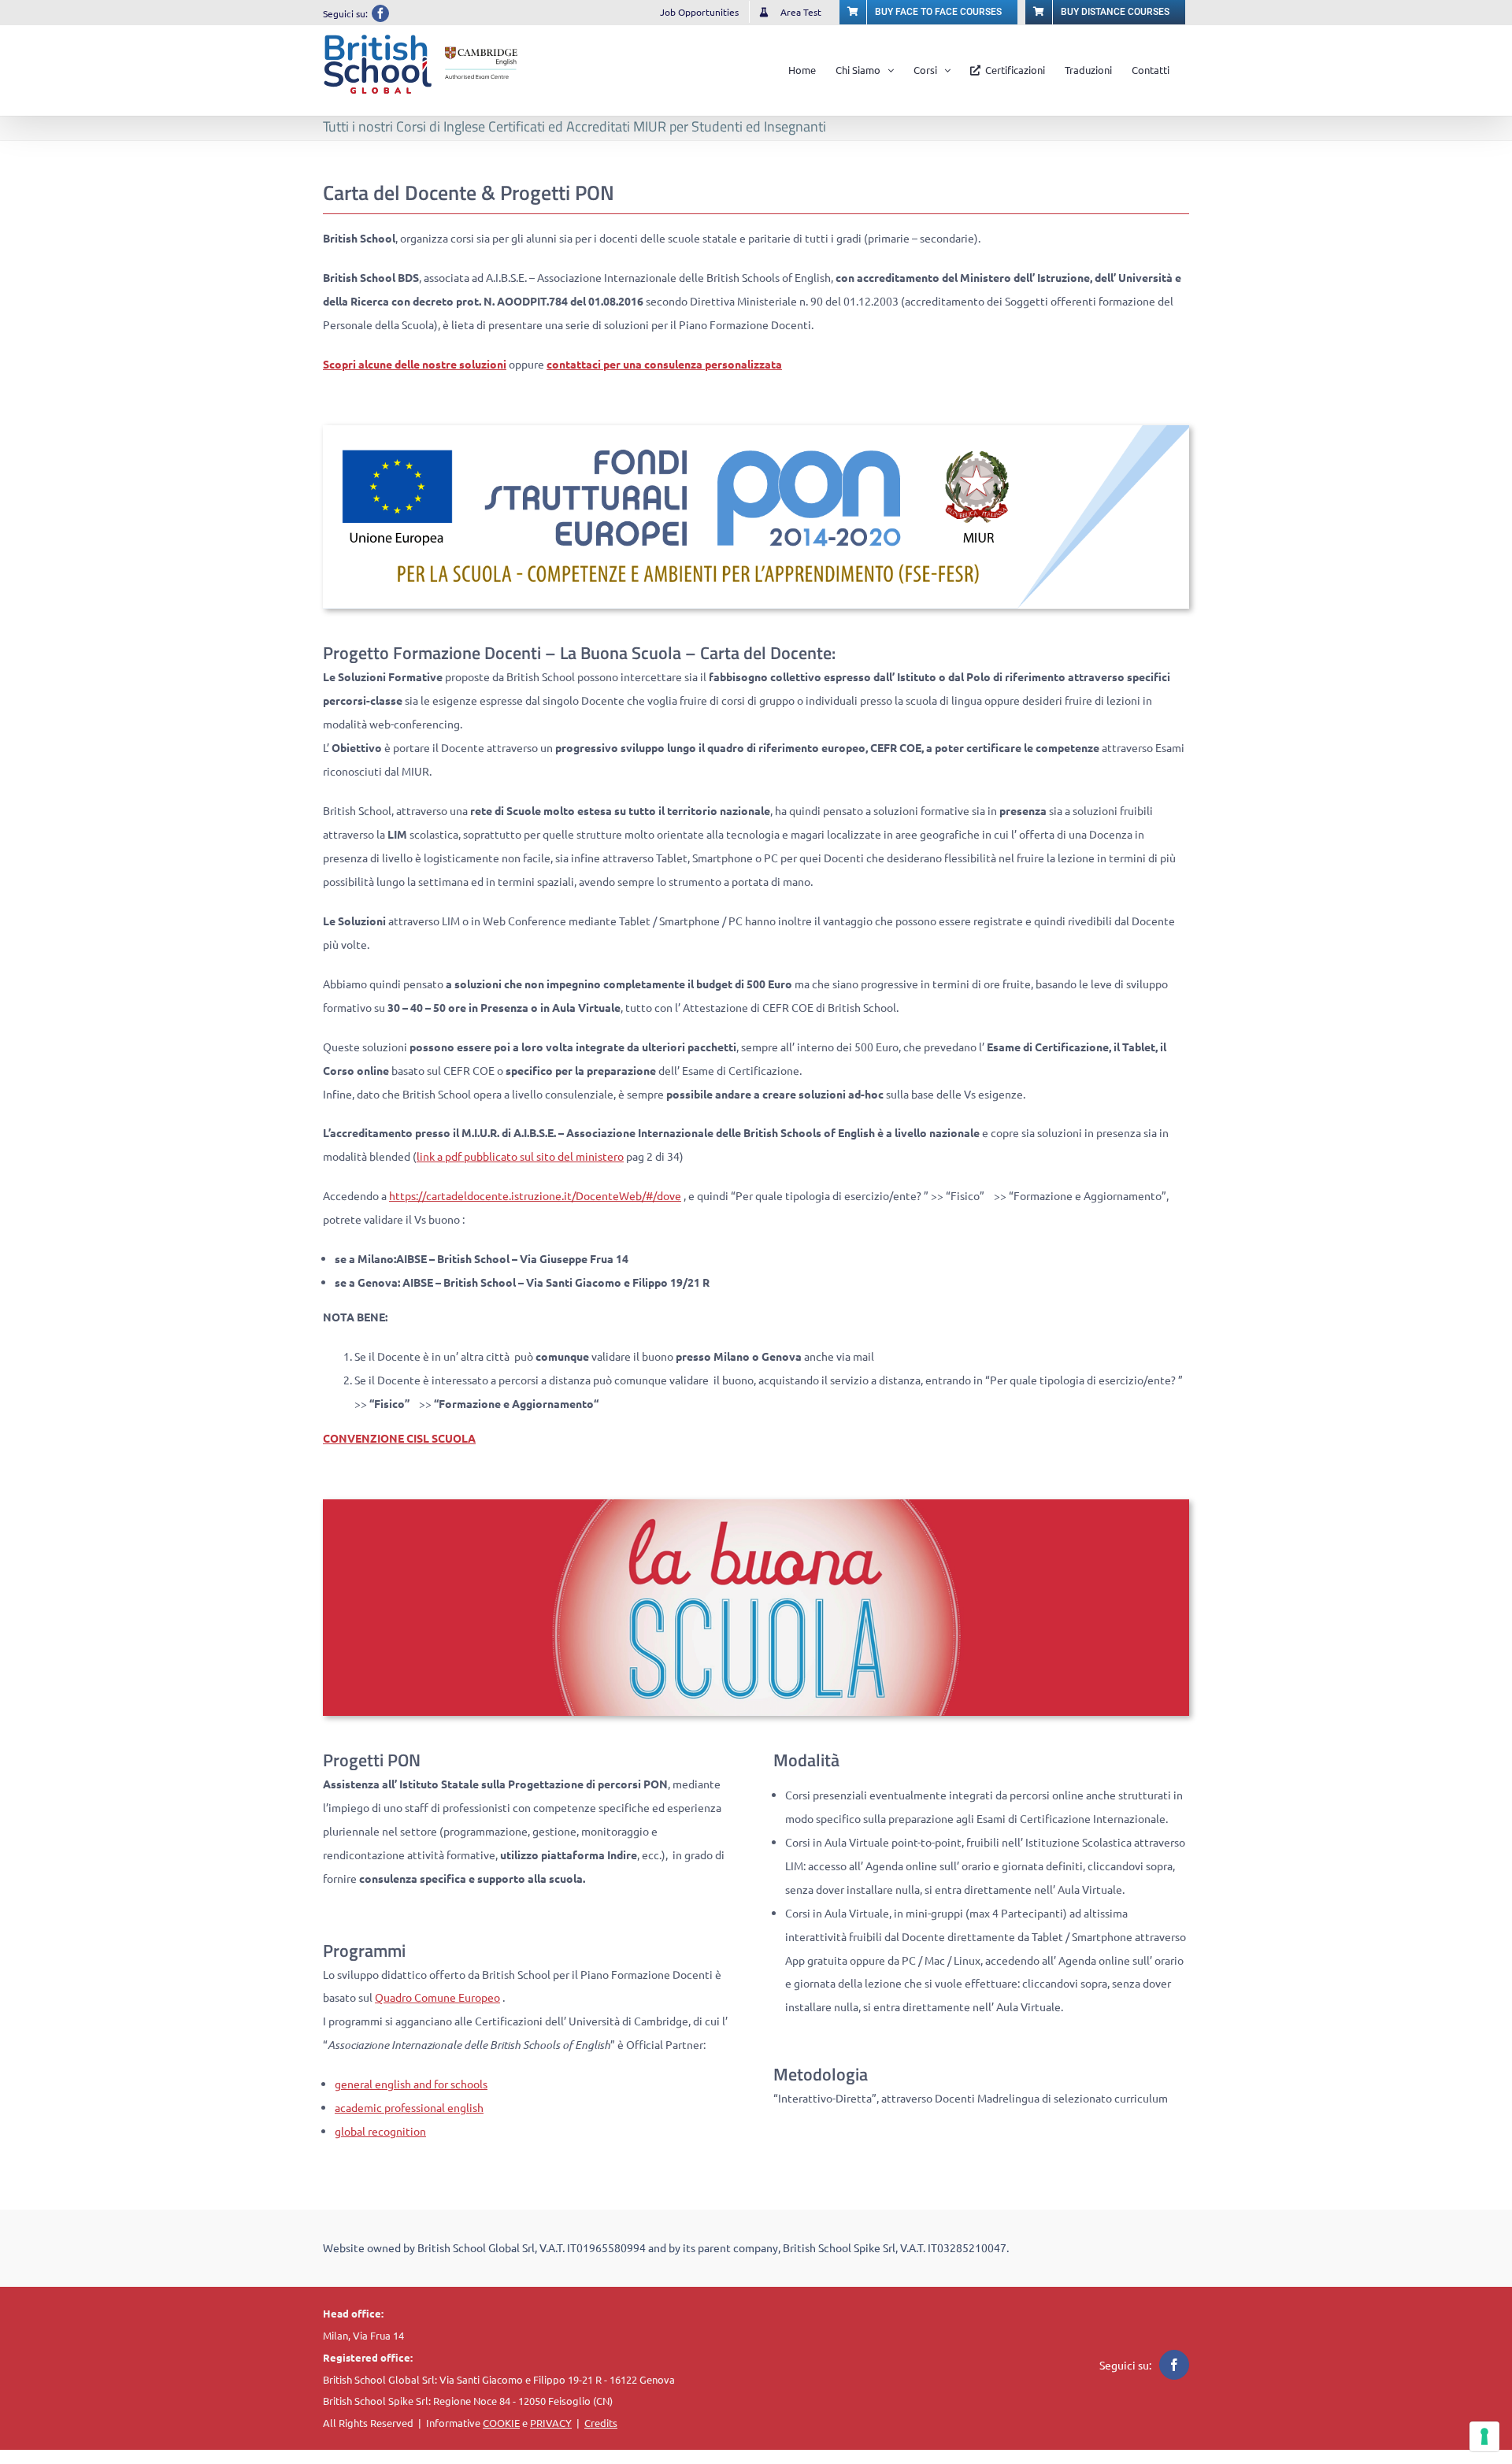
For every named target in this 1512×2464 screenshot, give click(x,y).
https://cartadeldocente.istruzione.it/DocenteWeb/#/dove (535, 1195)
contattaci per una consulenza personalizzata (664, 364)
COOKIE (501, 2423)
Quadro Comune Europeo (437, 1997)
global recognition (380, 2131)
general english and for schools (411, 2084)
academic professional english (409, 2107)
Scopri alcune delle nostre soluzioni (415, 364)
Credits (601, 2423)
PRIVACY (551, 2423)
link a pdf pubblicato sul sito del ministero (520, 1156)
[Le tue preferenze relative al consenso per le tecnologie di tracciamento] (1484, 2436)
